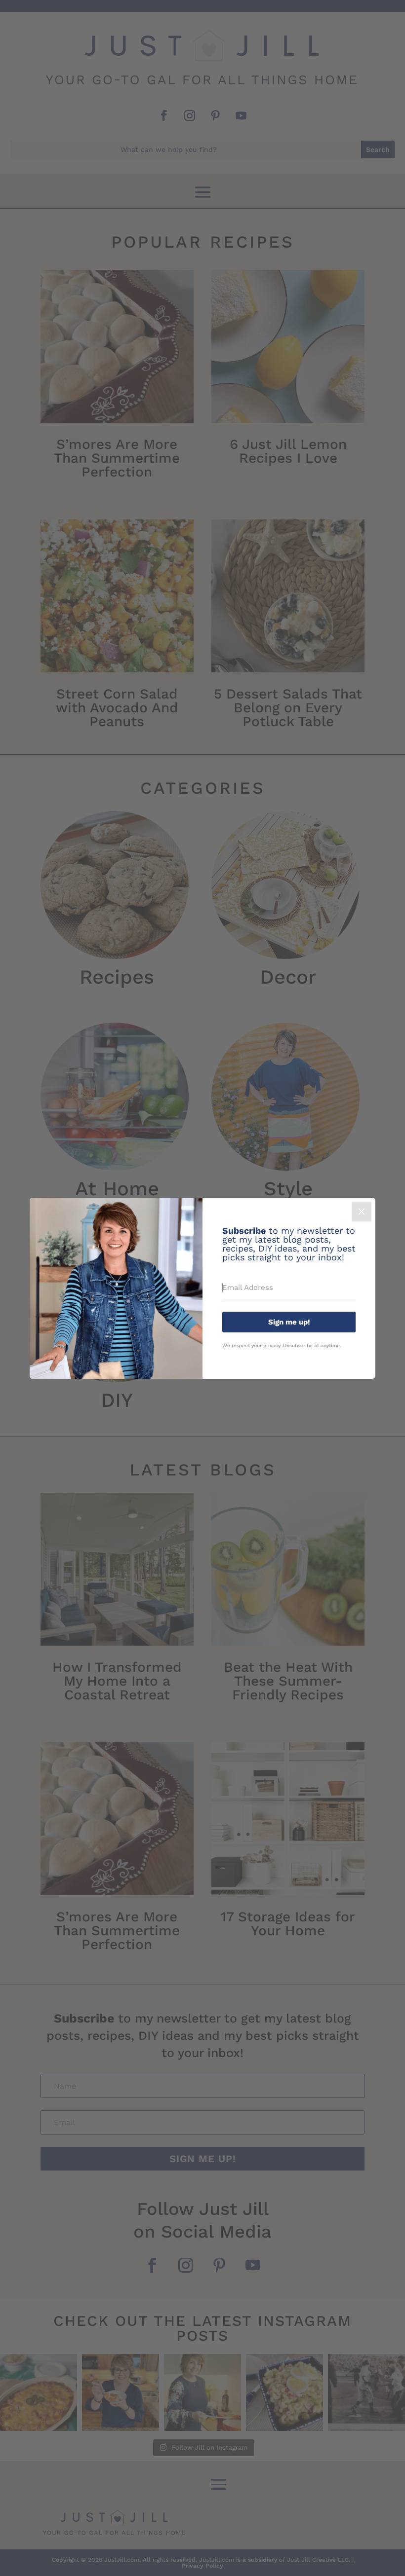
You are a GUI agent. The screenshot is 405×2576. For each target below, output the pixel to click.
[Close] (362, 1212)
